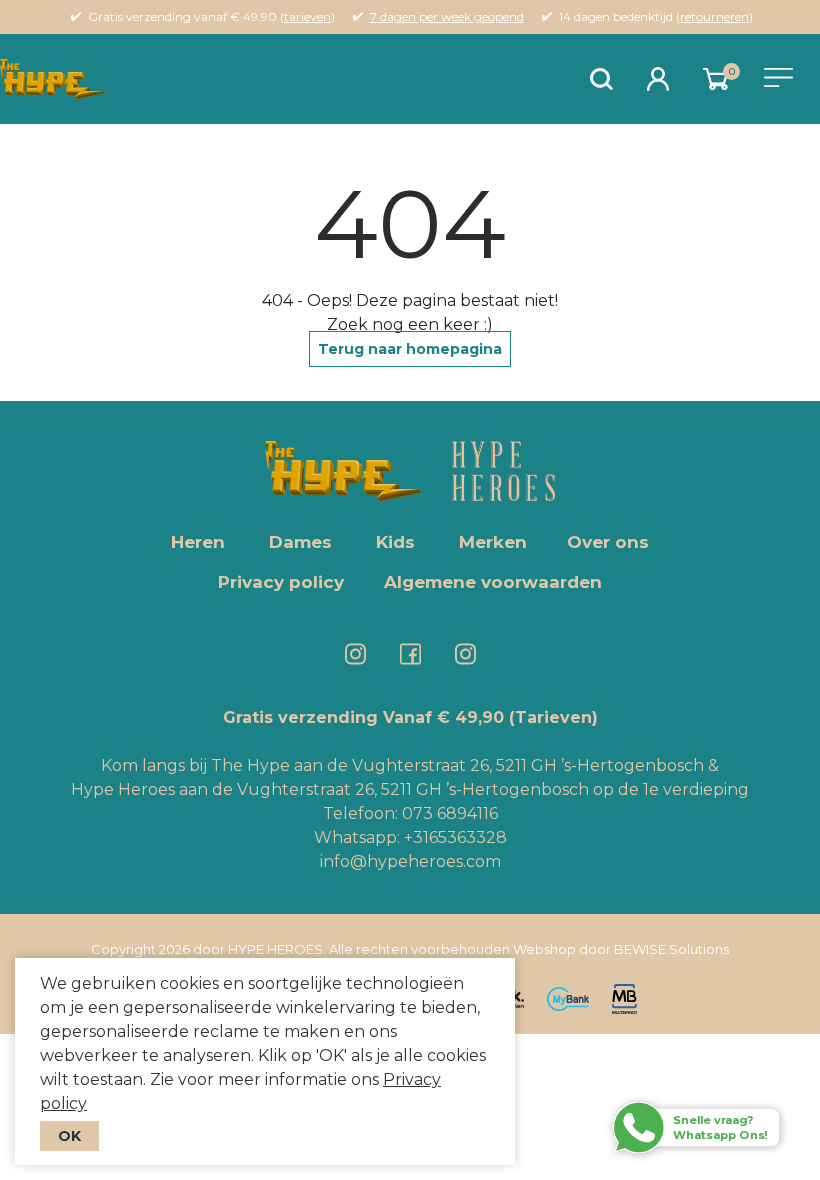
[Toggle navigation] (778, 77)
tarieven (307, 16)
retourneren (714, 16)
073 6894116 (450, 813)
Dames (300, 542)
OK (69, 1136)
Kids (395, 542)
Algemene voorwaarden (493, 582)
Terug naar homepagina (410, 349)
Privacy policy (281, 582)
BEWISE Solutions (671, 949)
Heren (198, 542)
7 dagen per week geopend (447, 16)
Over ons (608, 542)
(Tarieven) (553, 717)
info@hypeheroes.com (410, 861)
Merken (493, 542)
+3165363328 (453, 837)
